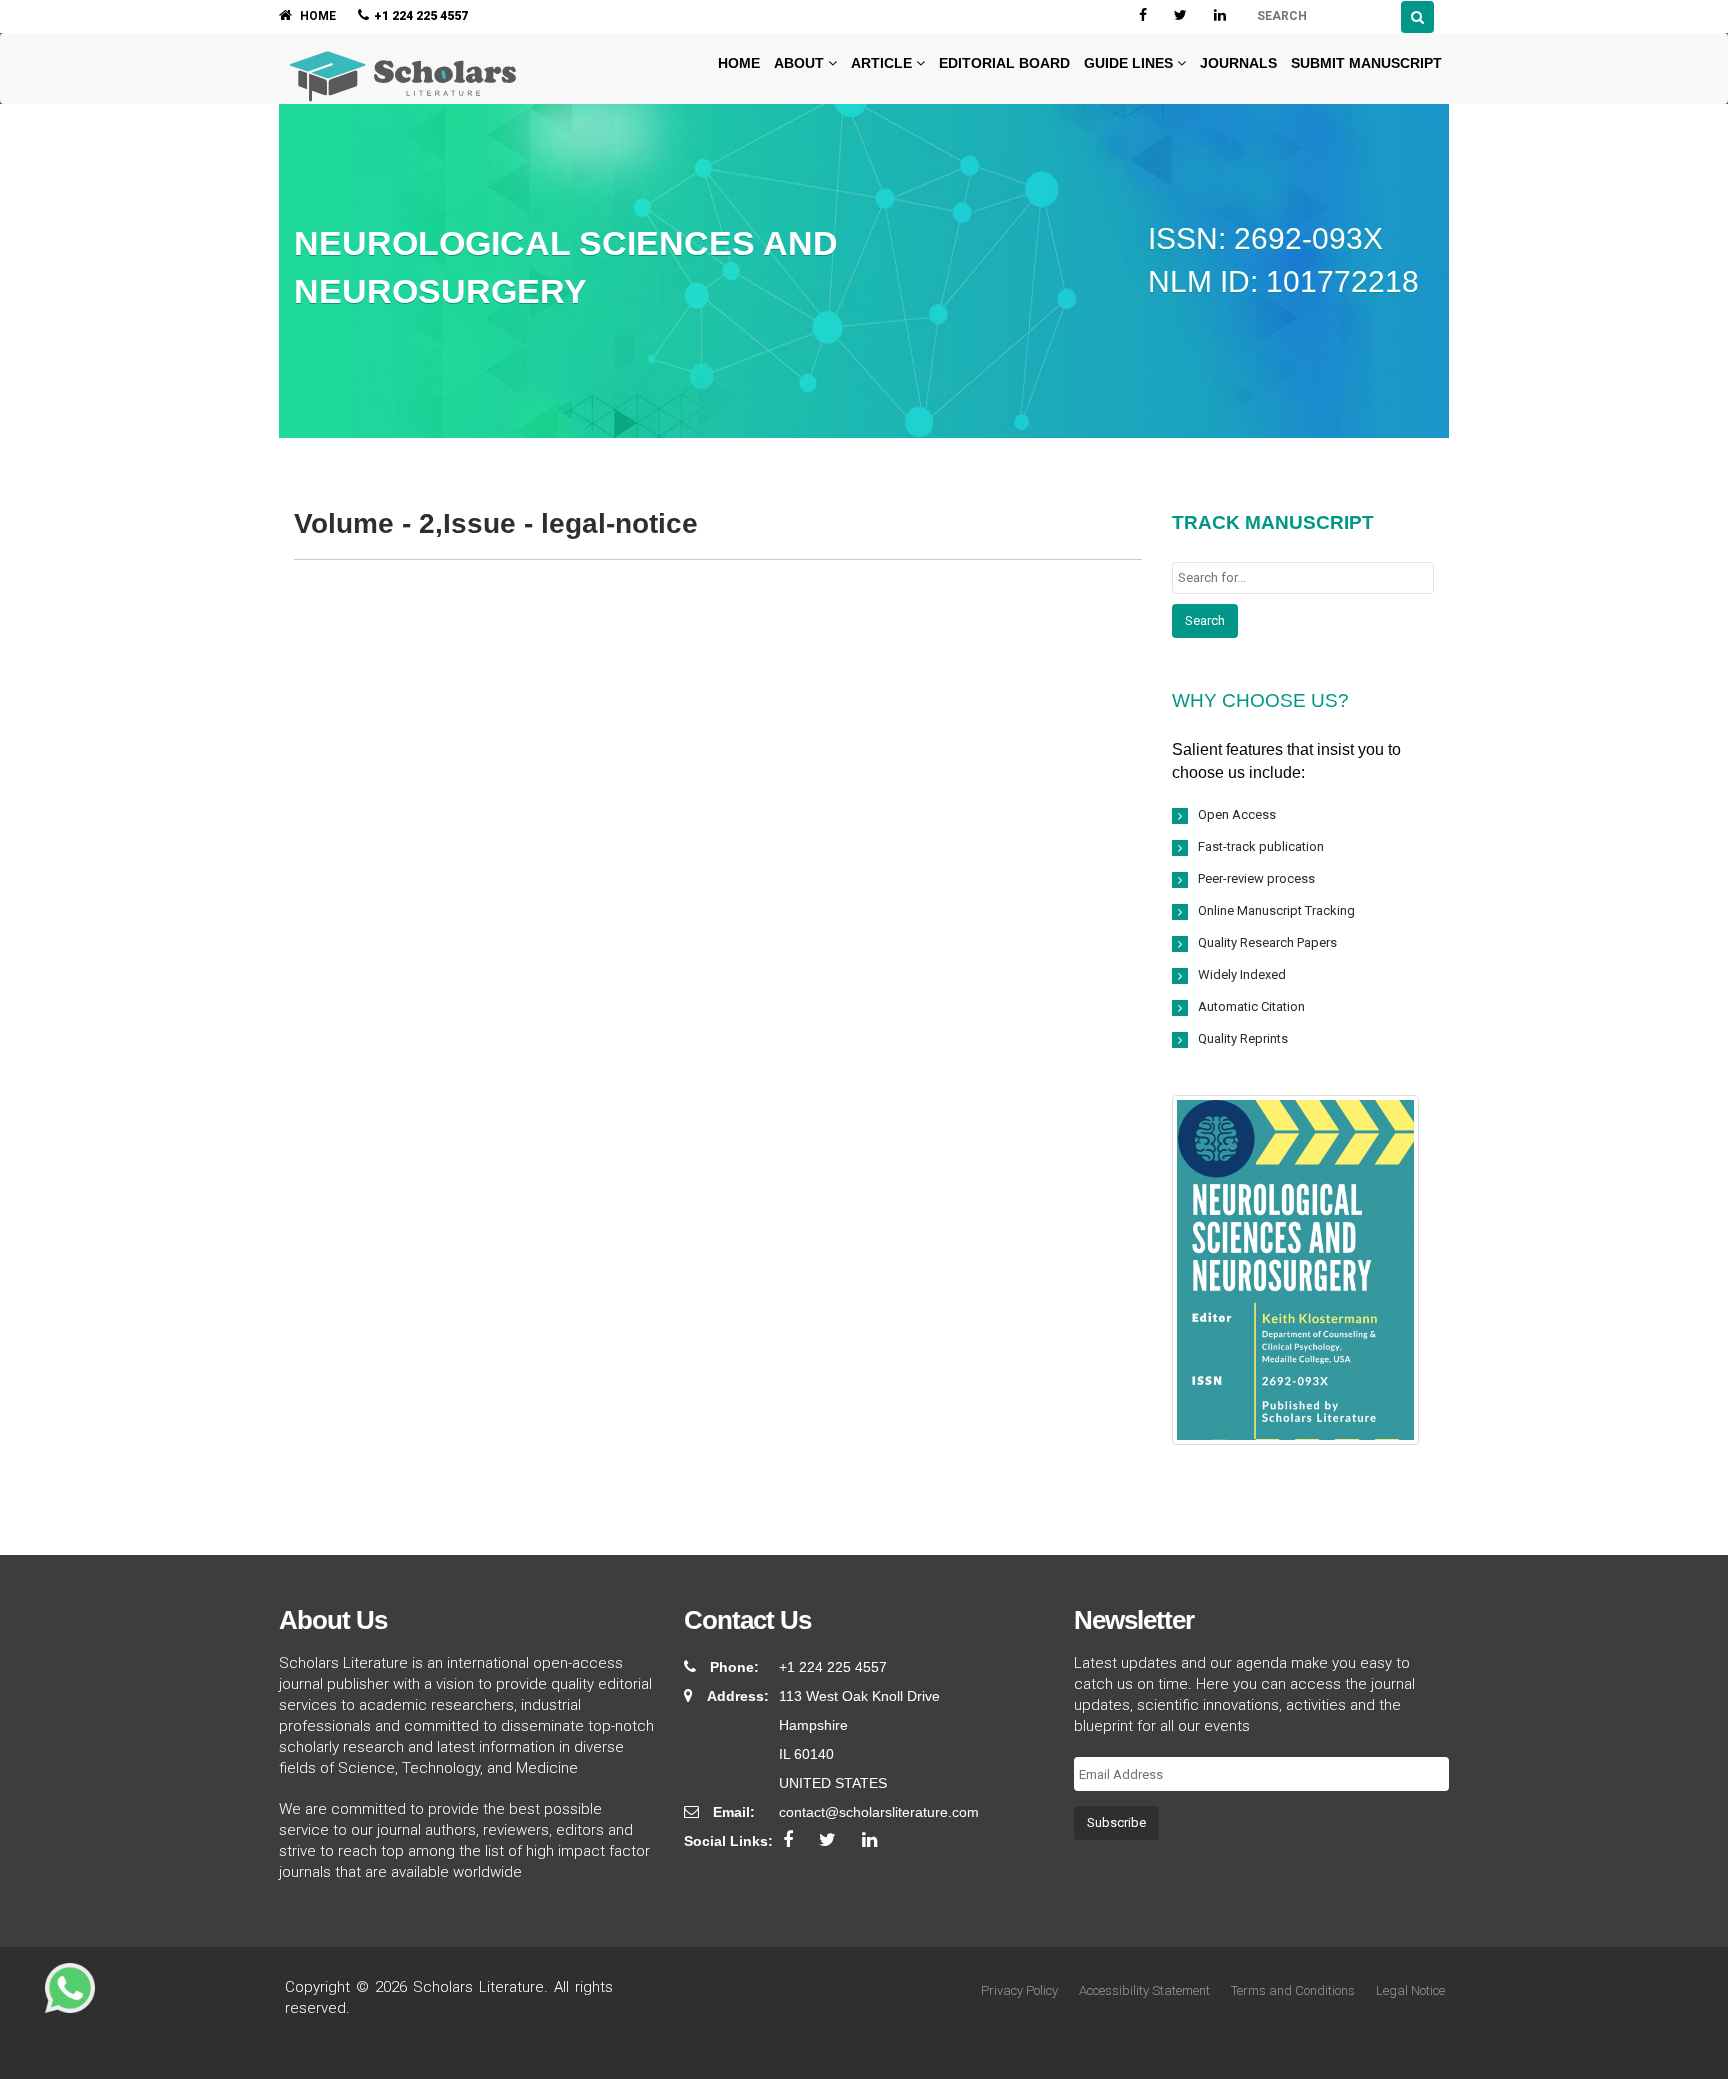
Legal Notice (1410, 1990)
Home (737, 63)
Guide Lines (1130, 63)
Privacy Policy (1019, 1990)
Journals (1238, 63)
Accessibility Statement (1144, 1990)
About (801, 63)
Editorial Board (1004, 63)
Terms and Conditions (1293, 1990)
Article (883, 63)
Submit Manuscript (1366, 63)
